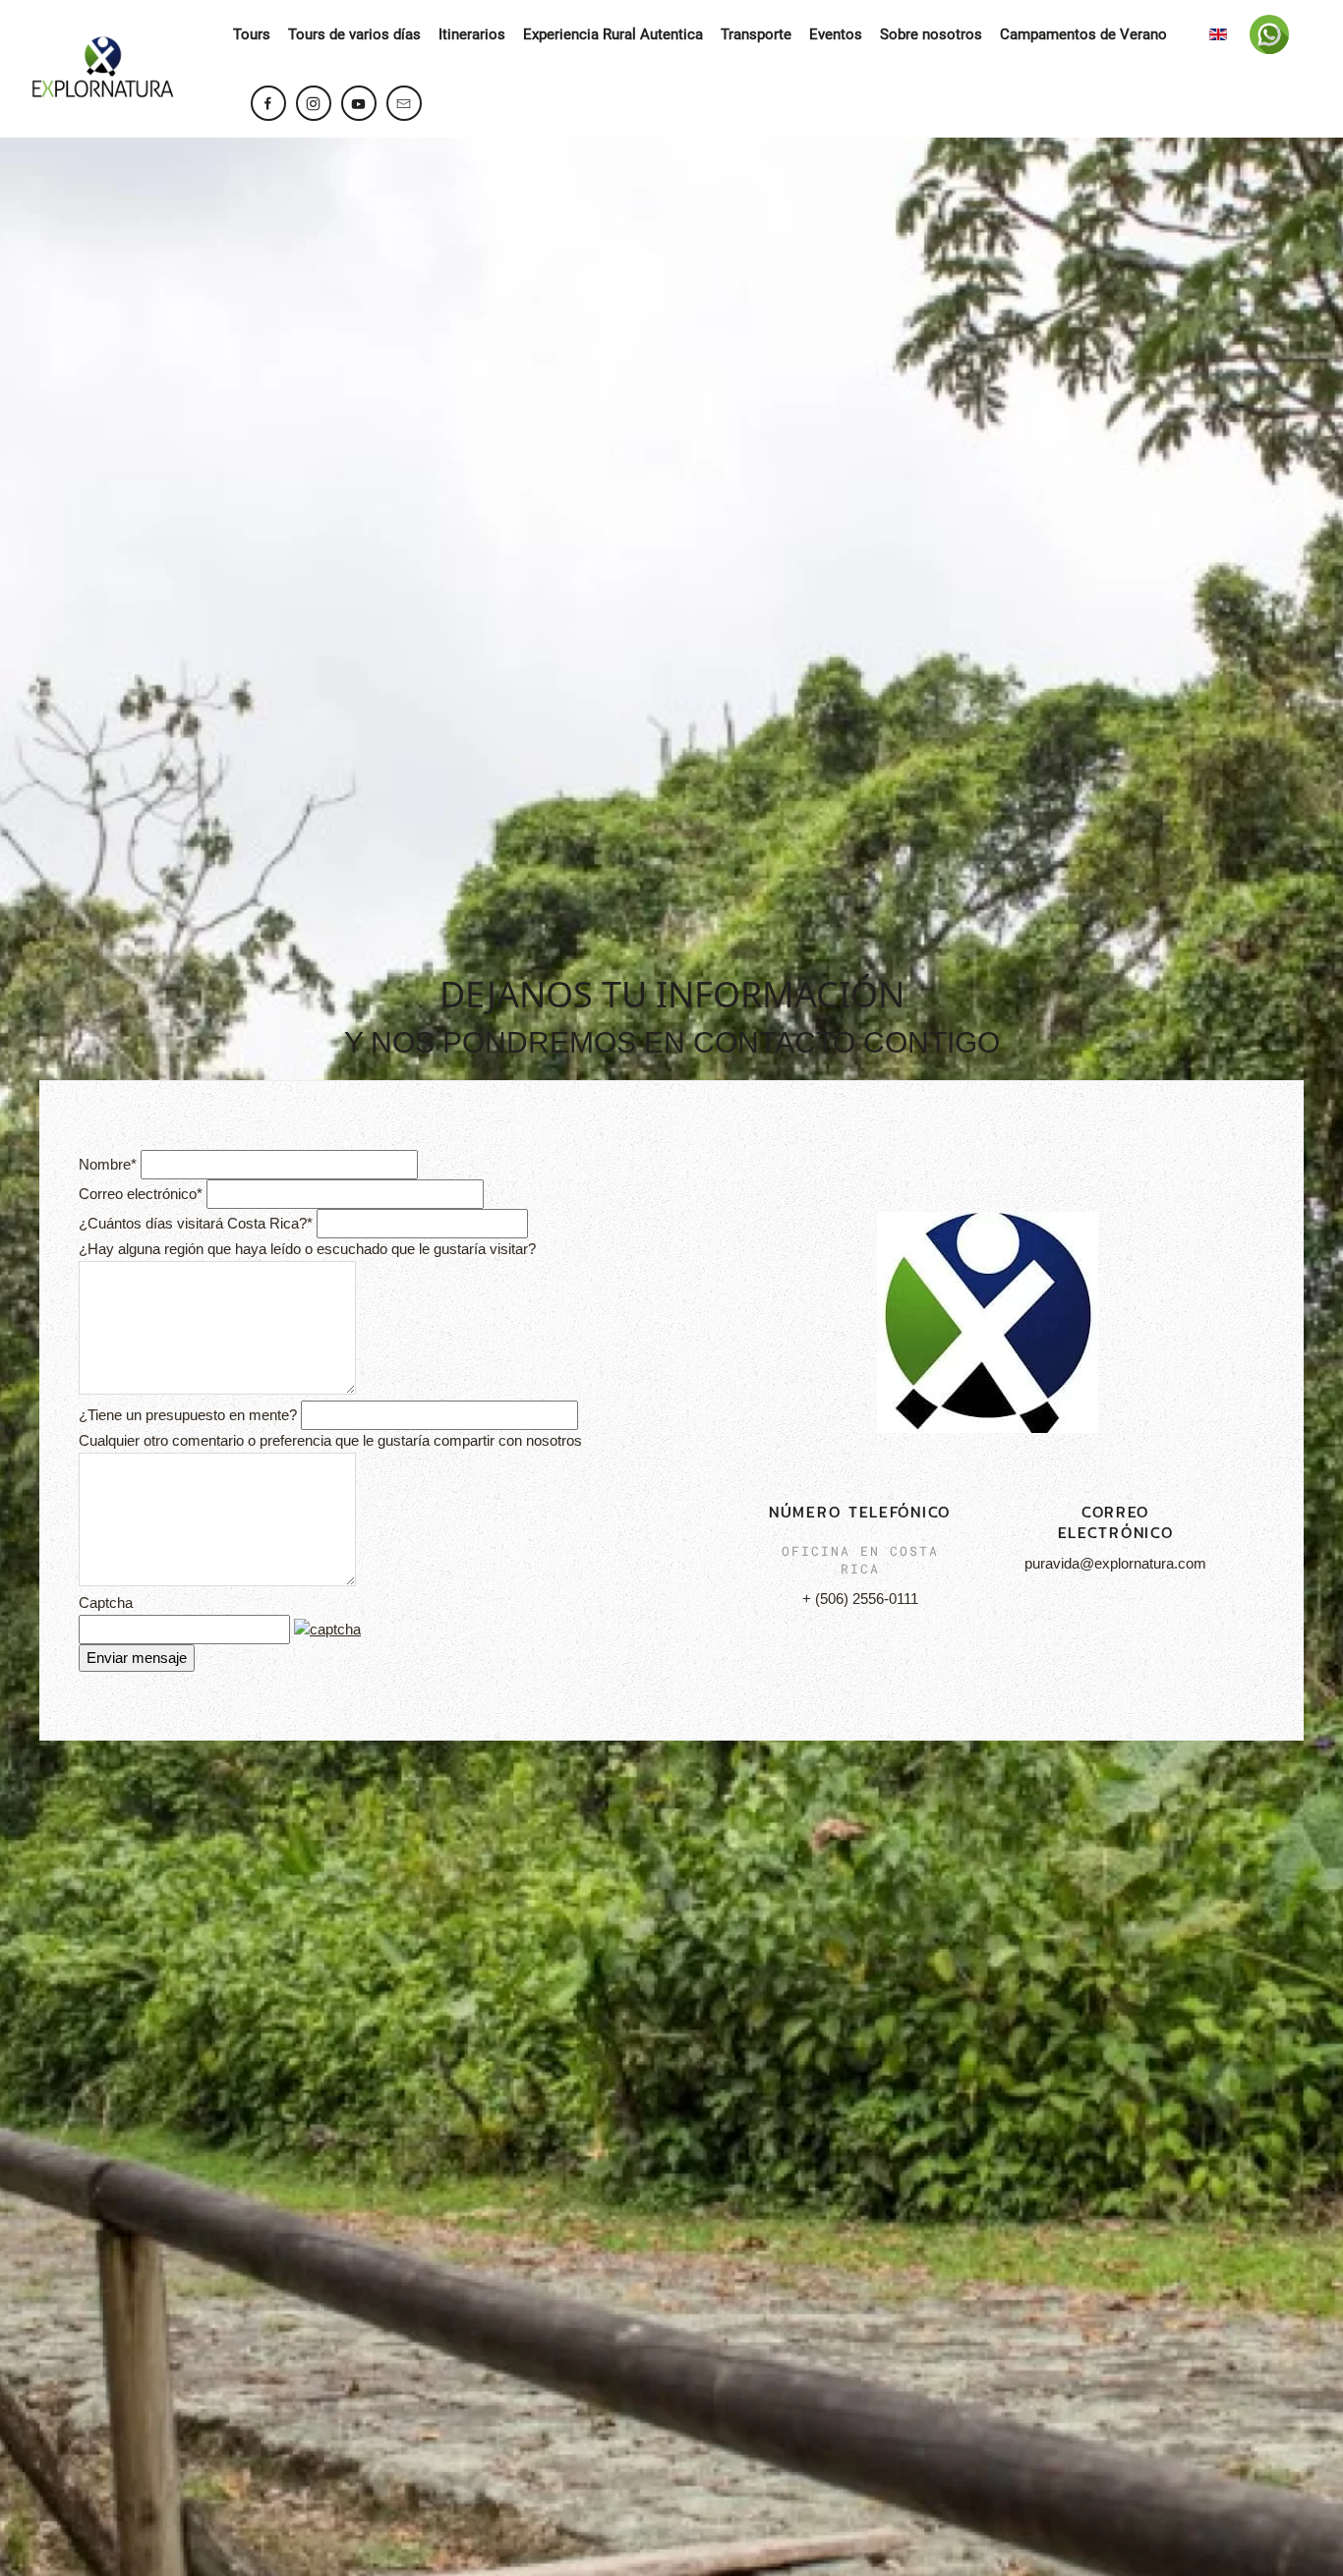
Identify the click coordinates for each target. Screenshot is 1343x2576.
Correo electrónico (141, 1194)
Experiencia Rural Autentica (613, 34)
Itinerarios (472, 34)
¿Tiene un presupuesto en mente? (188, 1415)
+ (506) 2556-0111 (860, 1599)
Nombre (108, 1164)
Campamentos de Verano (1083, 34)
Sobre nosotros (931, 34)
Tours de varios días (354, 34)
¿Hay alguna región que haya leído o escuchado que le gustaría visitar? (307, 1249)
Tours (252, 34)
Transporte (756, 34)
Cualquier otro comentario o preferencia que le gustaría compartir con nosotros (330, 1440)
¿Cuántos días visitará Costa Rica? (196, 1223)
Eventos (836, 34)
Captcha (106, 1603)
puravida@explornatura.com (1115, 1563)
